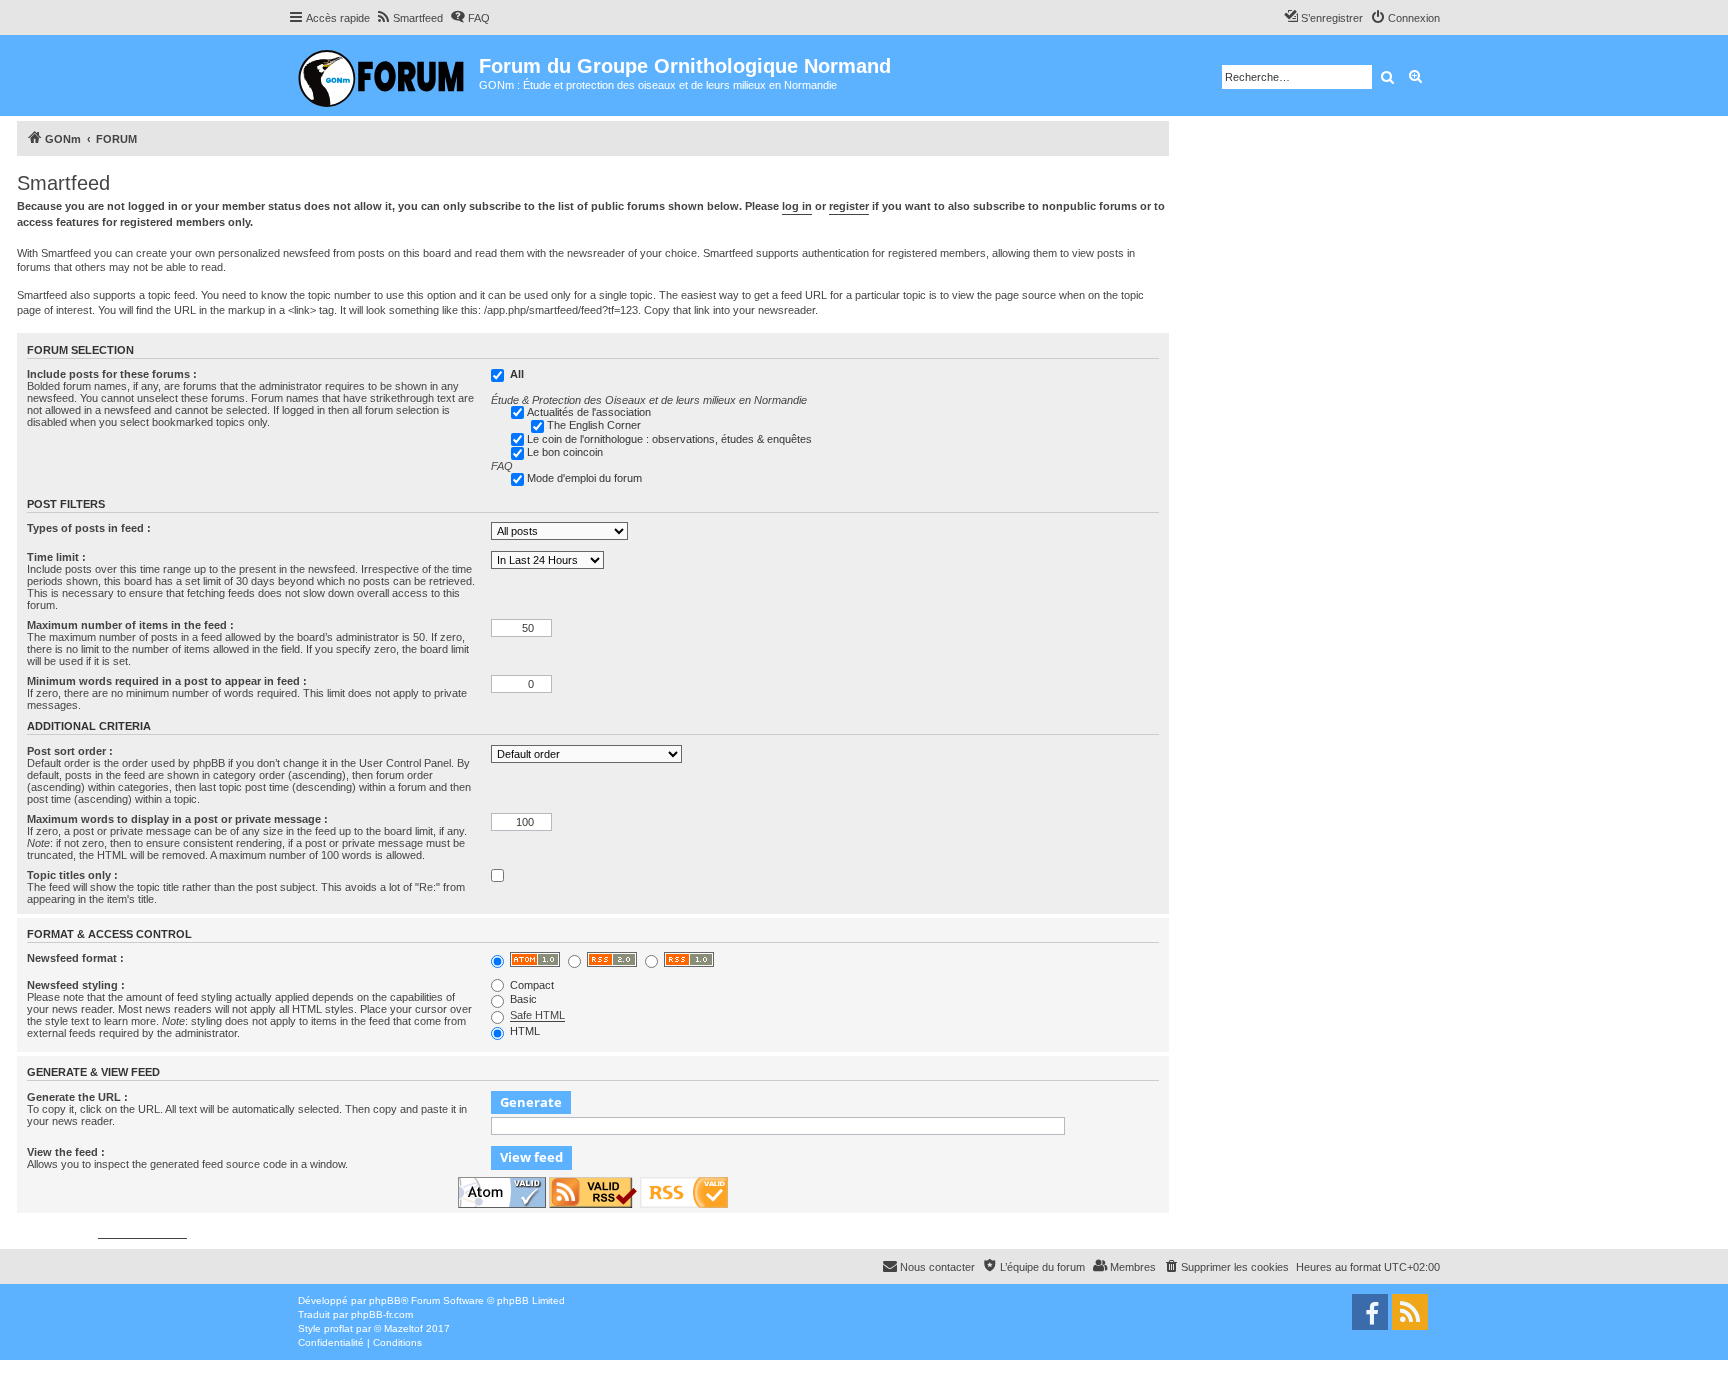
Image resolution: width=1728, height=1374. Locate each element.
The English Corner (594, 425)
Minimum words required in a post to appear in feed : (167, 681)
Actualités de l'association (589, 412)
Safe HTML (537, 1015)
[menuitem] (409, 18)
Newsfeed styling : (76, 985)
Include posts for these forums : (112, 374)
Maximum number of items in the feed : (130, 625)
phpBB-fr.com (382, 1314)
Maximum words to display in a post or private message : (177, 819)
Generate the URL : (77, 1097)
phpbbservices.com (142, 1232)
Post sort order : (70, 751)
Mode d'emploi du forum (584, 478)
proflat (338, 1328)
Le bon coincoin (565, 452)
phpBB (385, 1300)
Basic (522, 999)
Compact (530, 985)
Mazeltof (403, 1328)
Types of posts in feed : (89, 528)
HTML (523, 1031)
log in (797, 206)
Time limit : (56, 557)
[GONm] (383, 75)
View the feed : (66, 1152)
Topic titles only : (72, 875)
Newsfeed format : (75, 958)
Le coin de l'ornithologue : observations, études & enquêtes (669, 439)
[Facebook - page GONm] (1370, 1312)
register (849, 206)
